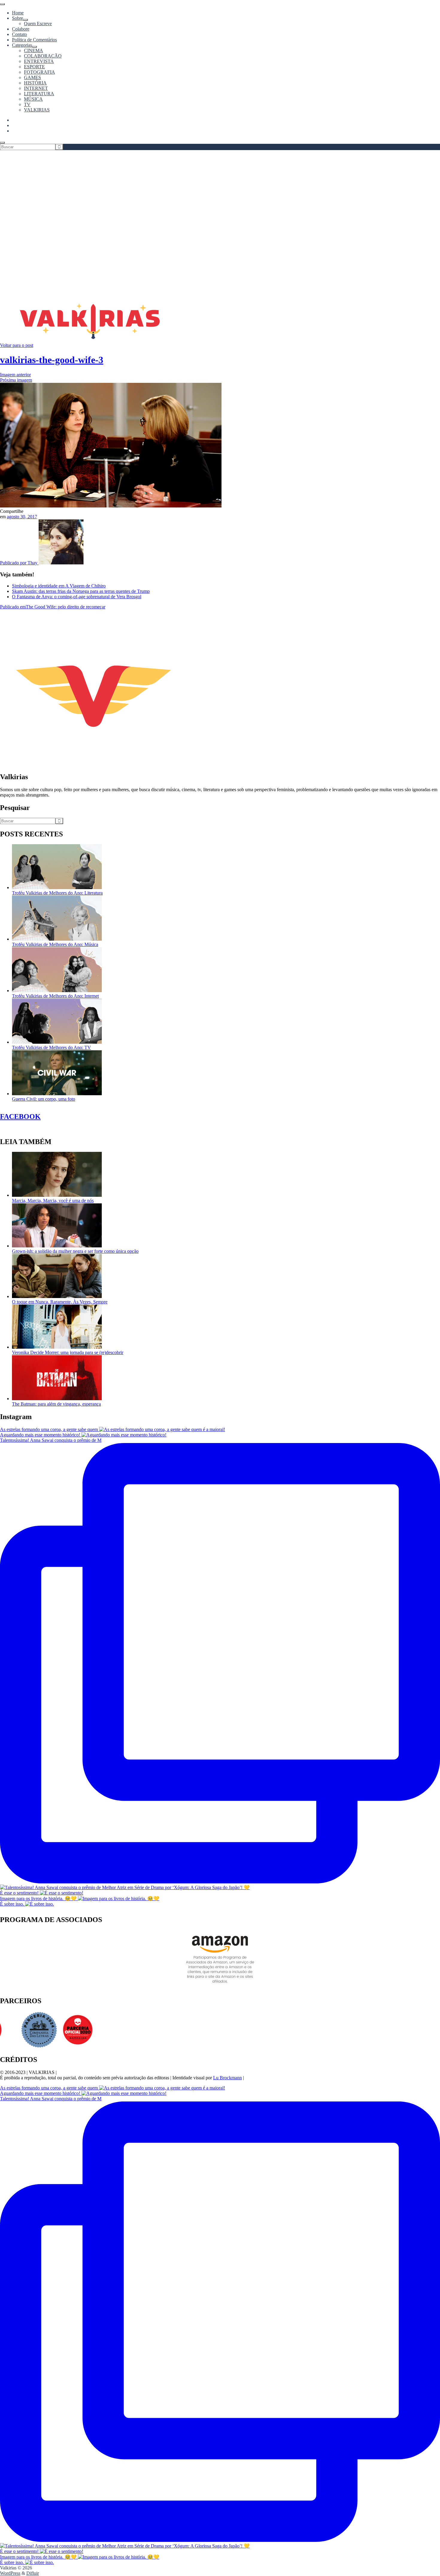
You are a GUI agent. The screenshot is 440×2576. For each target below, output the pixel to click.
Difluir (33, 2573)
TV (27, 104)
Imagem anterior (15, 375)
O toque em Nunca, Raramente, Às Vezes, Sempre (60, 1302)
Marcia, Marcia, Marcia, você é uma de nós (53, 1201)
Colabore (21, 29)
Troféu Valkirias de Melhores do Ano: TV (51, 1047)
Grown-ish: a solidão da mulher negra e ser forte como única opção (75, 1251)
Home (18, 13)
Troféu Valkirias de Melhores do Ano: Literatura (57, 893)
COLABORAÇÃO (43, 56)
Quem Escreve (38, 24)
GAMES (32, 77)
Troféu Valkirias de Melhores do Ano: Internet (55, 996)
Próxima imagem (16, 380)
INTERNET (36, 88)
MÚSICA (33, 99)
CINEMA (34, 50)
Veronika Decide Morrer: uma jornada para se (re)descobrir (68, 1352)
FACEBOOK (20, 1116)
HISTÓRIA (35, 83)
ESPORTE (34, 67)
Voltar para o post (17, 345)
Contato (19, 34)
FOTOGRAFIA (40, 72)
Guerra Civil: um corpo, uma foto (44, 1099)
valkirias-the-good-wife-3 (52, 360)
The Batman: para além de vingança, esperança (56, 1404)
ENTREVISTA (39, 61)
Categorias (22, 45)
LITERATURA (39, 94)
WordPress (10, 2573)
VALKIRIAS (37, 110)
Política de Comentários (34, 40)
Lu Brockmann (227, 2078)
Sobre (18, 18)
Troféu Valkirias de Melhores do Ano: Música (55, 944)
